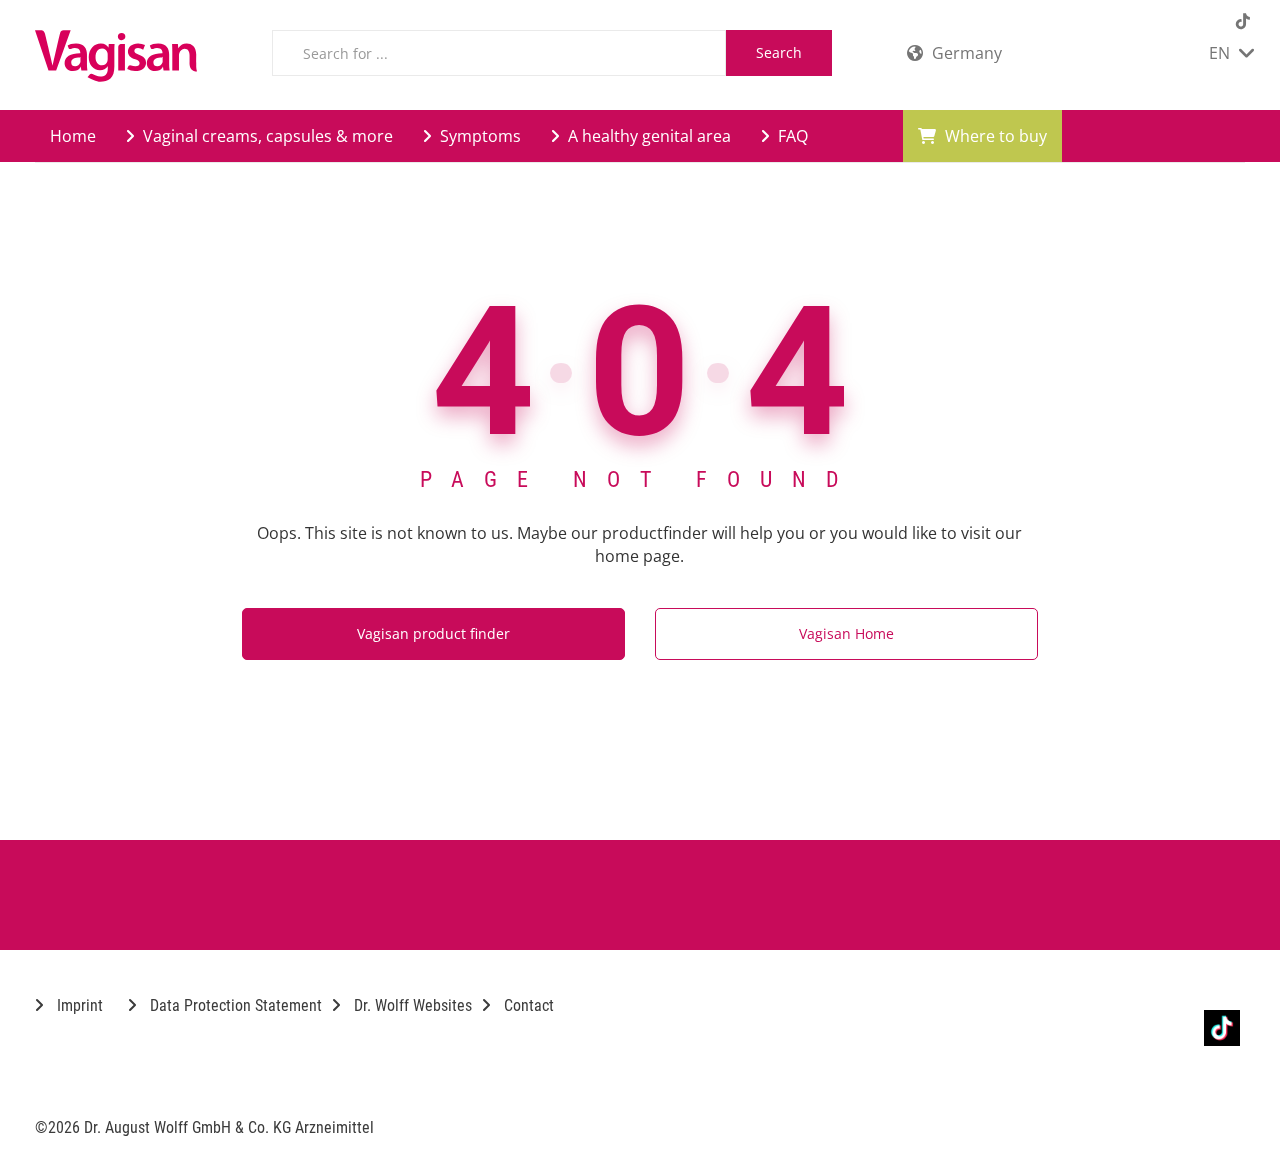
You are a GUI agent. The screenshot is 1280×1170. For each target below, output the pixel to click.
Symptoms (478, 136)
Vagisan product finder (433, 633)
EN (1221, 53)
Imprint (78, 1005)
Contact (527, 1005)
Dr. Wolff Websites (411, 1005)
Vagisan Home (846, 633)
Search (779, 52)
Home (73, 136)
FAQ (791, 136)
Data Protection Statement (234, 1005)
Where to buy (994, 136)
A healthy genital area (647, 136)
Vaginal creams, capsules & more (266, 136)
